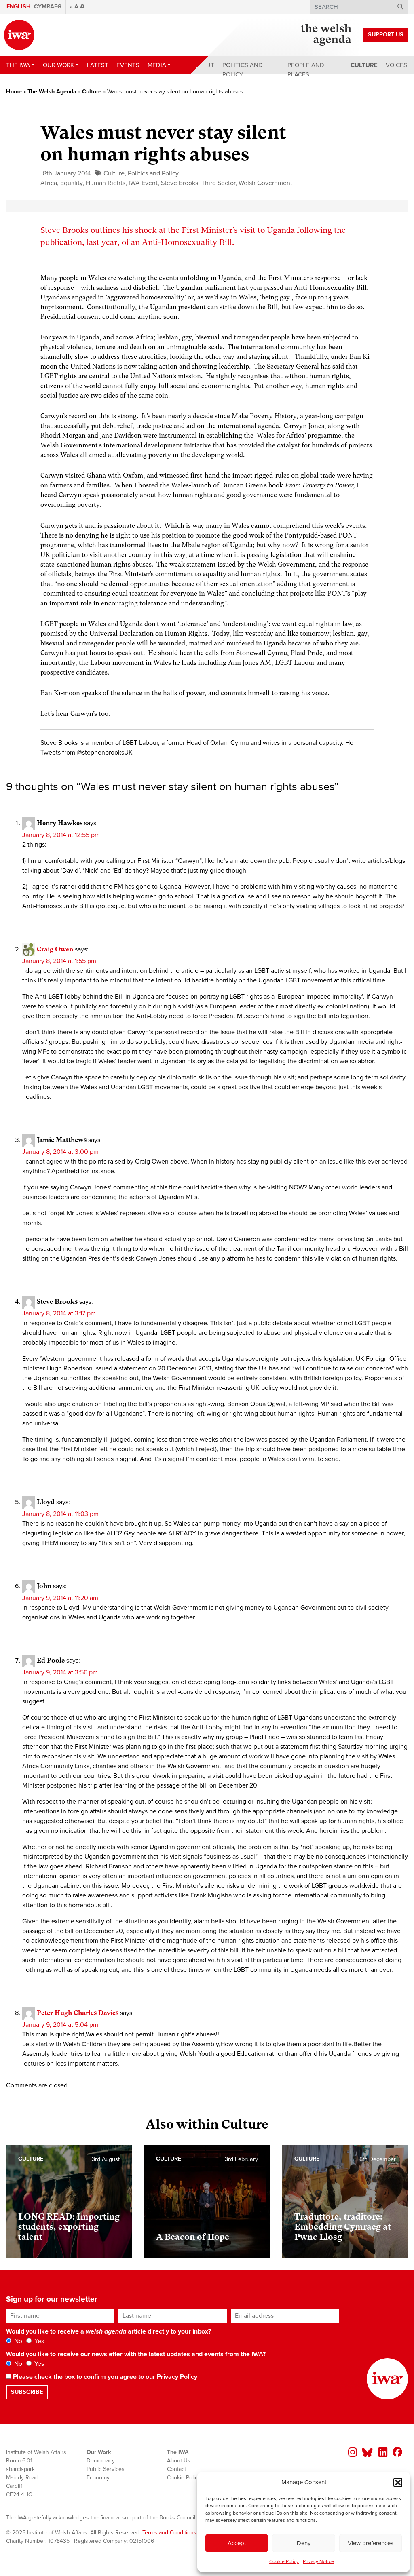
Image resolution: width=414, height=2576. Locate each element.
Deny (304, 2543)
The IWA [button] (18, 65)
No (17, 2341)
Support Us (386, 35)
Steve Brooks (180, 183)
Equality (71, 183)
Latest (98, 65)
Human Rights (106, 183)
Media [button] (157, 65)
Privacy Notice (318, 2561)
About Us (179, 2461)
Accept (237, 2543)
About (204, 65)
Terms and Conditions (169, 2533)
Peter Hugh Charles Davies (78, 2013)
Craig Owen (55, 949)
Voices (396, 65)
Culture (364, 65)
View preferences (371, 2543)
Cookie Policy (284, 2561)
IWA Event (143, 183)
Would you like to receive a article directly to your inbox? (109, 2331)
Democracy (101, 2461)
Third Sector (218, 183)
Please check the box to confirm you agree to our (104, 2377)
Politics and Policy (243, 70)
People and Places (306, 70)
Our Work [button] (58, 65)
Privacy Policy (177, 2377)
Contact (176, 2469)
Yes (38, 2341)
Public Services (106, 2469)
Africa (49, 183)
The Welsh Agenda (52, 92)
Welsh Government (265, 183)
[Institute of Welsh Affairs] (19, 35)
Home (14, 92)
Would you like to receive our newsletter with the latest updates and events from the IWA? (136, 2354)
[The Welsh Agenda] (326, 35)
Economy (98, 2478)
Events (128, 65)
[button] (398, 2482)
